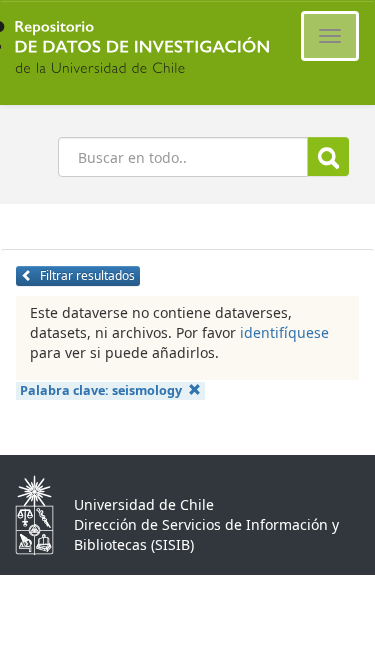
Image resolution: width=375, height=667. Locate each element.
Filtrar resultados (86, 275)
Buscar (328, 156)
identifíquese (284, 332)
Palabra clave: (101, 390)
